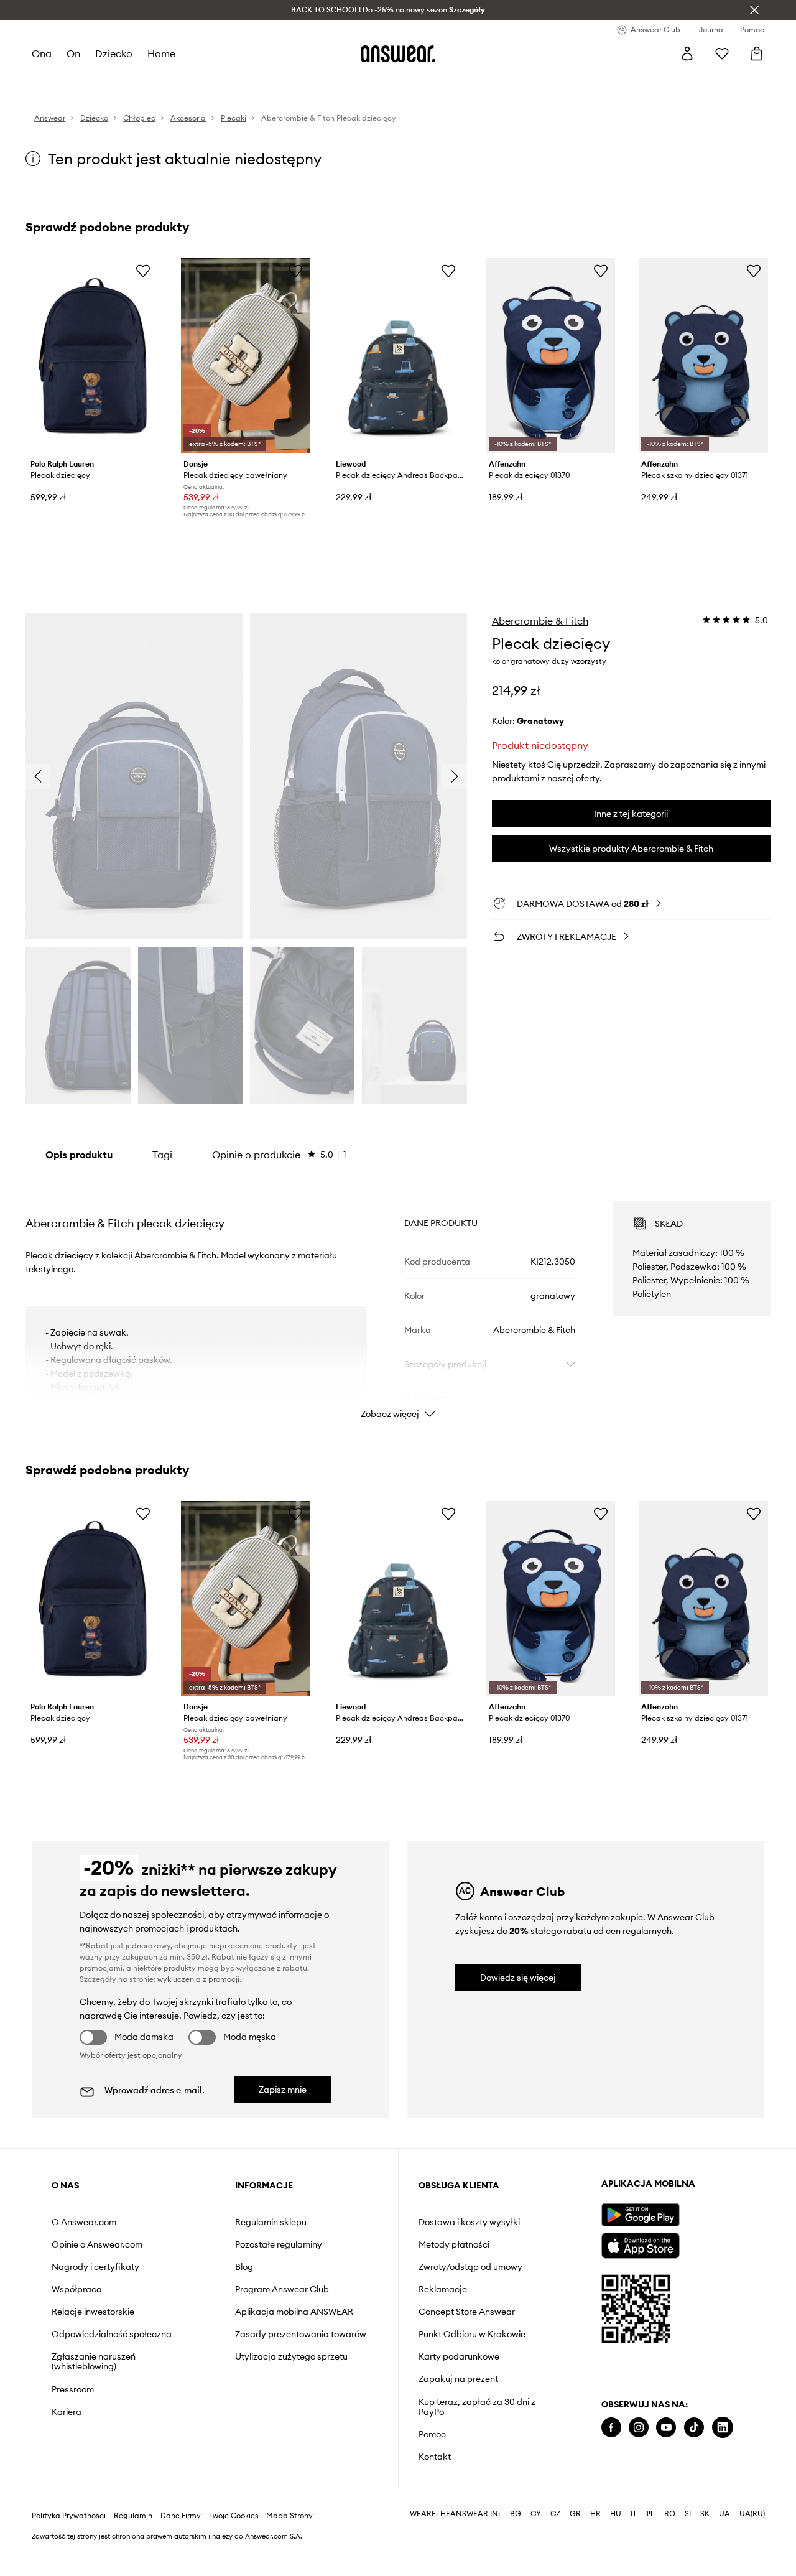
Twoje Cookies (234, 2555)
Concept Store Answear (467, 2312)
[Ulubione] (722, 53)
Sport (214, 81)
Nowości (50, 81)
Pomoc (432, 2434)
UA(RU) (752, 2554)
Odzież (90, 81)
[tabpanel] (398, 1299)
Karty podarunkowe (459, 2356)
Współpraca (77, 2289)
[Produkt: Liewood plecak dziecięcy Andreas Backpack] (398, 356)
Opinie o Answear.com (97, 2244)
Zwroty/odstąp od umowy (470, 2267)
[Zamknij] (754, 10)
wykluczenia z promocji (198, 1979)
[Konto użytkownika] (687, 53)
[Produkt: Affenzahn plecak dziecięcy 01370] (551, 356)
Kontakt (435, 2457)
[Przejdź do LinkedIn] (723, 2428)
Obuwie (129, 81)
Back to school (365, 81)
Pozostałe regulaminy (279, 2244)
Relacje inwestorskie (93, 2312)
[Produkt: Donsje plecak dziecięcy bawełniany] (246, 356)
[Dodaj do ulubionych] (143, 271)
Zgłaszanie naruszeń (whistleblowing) (94, 2361)
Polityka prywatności (69, 2555)
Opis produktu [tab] (79, 1155)
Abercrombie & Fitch (540, 621)
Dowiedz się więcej (518, 1978)
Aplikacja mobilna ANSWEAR (294, 2312)
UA (724, 2554)
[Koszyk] (757, 53)
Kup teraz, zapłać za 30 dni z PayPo (477, 2407)
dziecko (113, 53)
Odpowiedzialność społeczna (112, 2334)
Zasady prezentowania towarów (301, 2334)
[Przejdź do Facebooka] (611, 2428)
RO (670, 2554)
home (161, 53)
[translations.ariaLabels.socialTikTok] (694, 2428)
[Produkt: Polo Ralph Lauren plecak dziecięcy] (93, 356)
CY (536, 2554)
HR (595, 2554)
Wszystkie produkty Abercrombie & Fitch (631, 849)
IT (634, 2554)
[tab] (279, 1155)
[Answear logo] (398, 53)
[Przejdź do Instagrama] (639, 2428)
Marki (289, 81)
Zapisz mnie (283, 2090)
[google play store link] (640, 2215)
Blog (244, 2267)
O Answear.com (84, 2222)
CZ (555, 2554)
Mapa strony (289, 2555)
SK (705, 2554)
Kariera (67, 2412)
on (73, 53)
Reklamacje (443, 2289)
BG (516, 2554)
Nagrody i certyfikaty (95, 2267)
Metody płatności (454, 2244)
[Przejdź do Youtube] (666, 2428)
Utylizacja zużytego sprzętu (291, 2356)
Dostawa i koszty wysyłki (469, 2222)
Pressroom (73, 2389)
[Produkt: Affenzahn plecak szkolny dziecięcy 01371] (703, 356)
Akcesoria (174, 81)
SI (688, 2554)
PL (650, 2554)
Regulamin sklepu (271, 2222)
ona (42, 53)
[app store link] (640, 2244)
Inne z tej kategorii (631, 814)
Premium (251, 81)
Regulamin (133, 2555)
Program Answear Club (282, 2289)
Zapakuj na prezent (458, 2379)
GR (575, 2554)
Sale (318, 81)
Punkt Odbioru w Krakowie (472, 2334)
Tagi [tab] (162, 1155)
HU (616, 2554)
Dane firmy (181, 2555)
